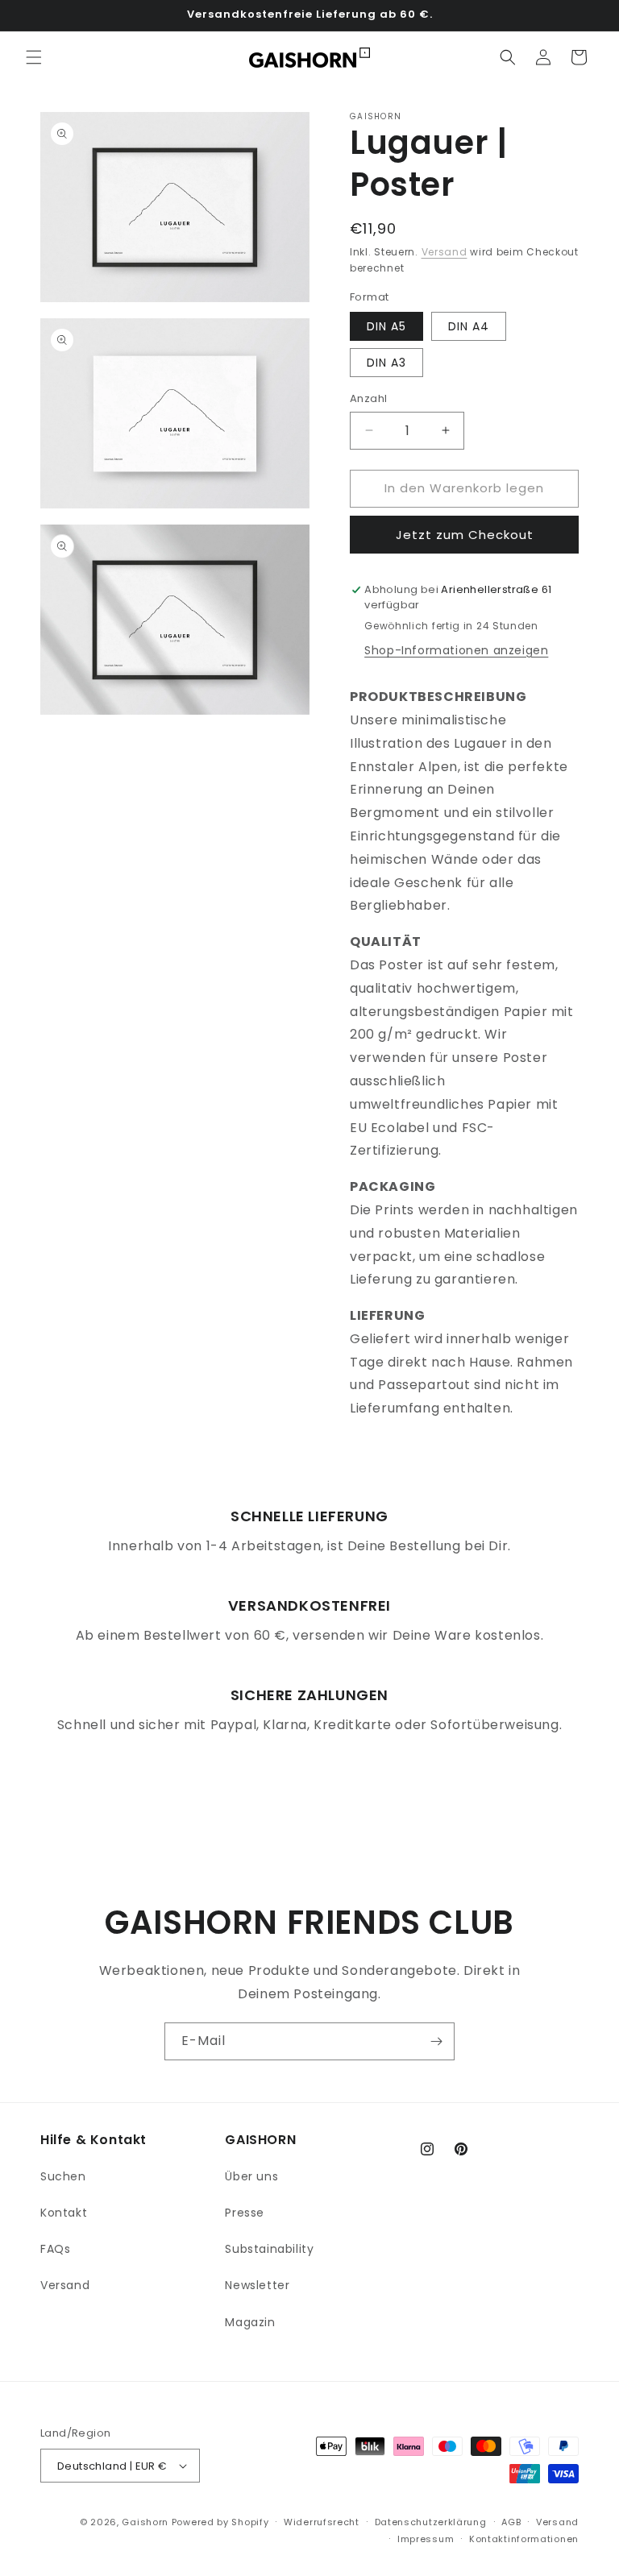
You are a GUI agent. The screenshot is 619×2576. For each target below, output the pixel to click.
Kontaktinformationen (524, 2539)
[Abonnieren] (436, 2041)
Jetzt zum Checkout (465, 535)
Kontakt (64, 2213)
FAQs (55, 2249)
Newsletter (257, 2285)
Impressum (426, 2539)
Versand (445, 252)
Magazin (250, 2322)
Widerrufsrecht (322, 2522)
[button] (34, 57)
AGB (511, 2522)
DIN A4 (469, 326)
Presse (245, 2213)
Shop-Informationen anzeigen (456, 650)
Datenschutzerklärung (431, 2522)
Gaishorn (145, 2522)
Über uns (251, 2176)
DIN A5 (386, 326)
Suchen (63, 2176)
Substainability (269, 2249)
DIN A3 (386, 363)
